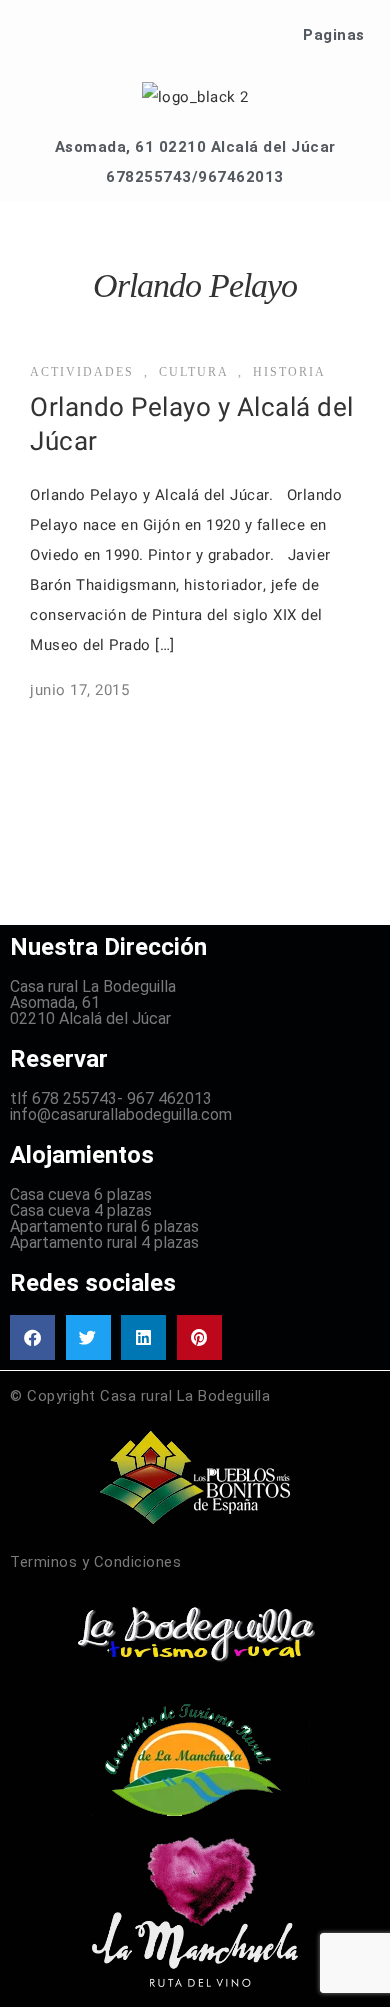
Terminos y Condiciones (95, 1562)
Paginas (334, 35)
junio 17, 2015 (79, 690)
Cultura (193, 372)
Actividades (82, 372)
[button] (32, 1337)
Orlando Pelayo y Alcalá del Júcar (192, 425)
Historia (289, 372)
